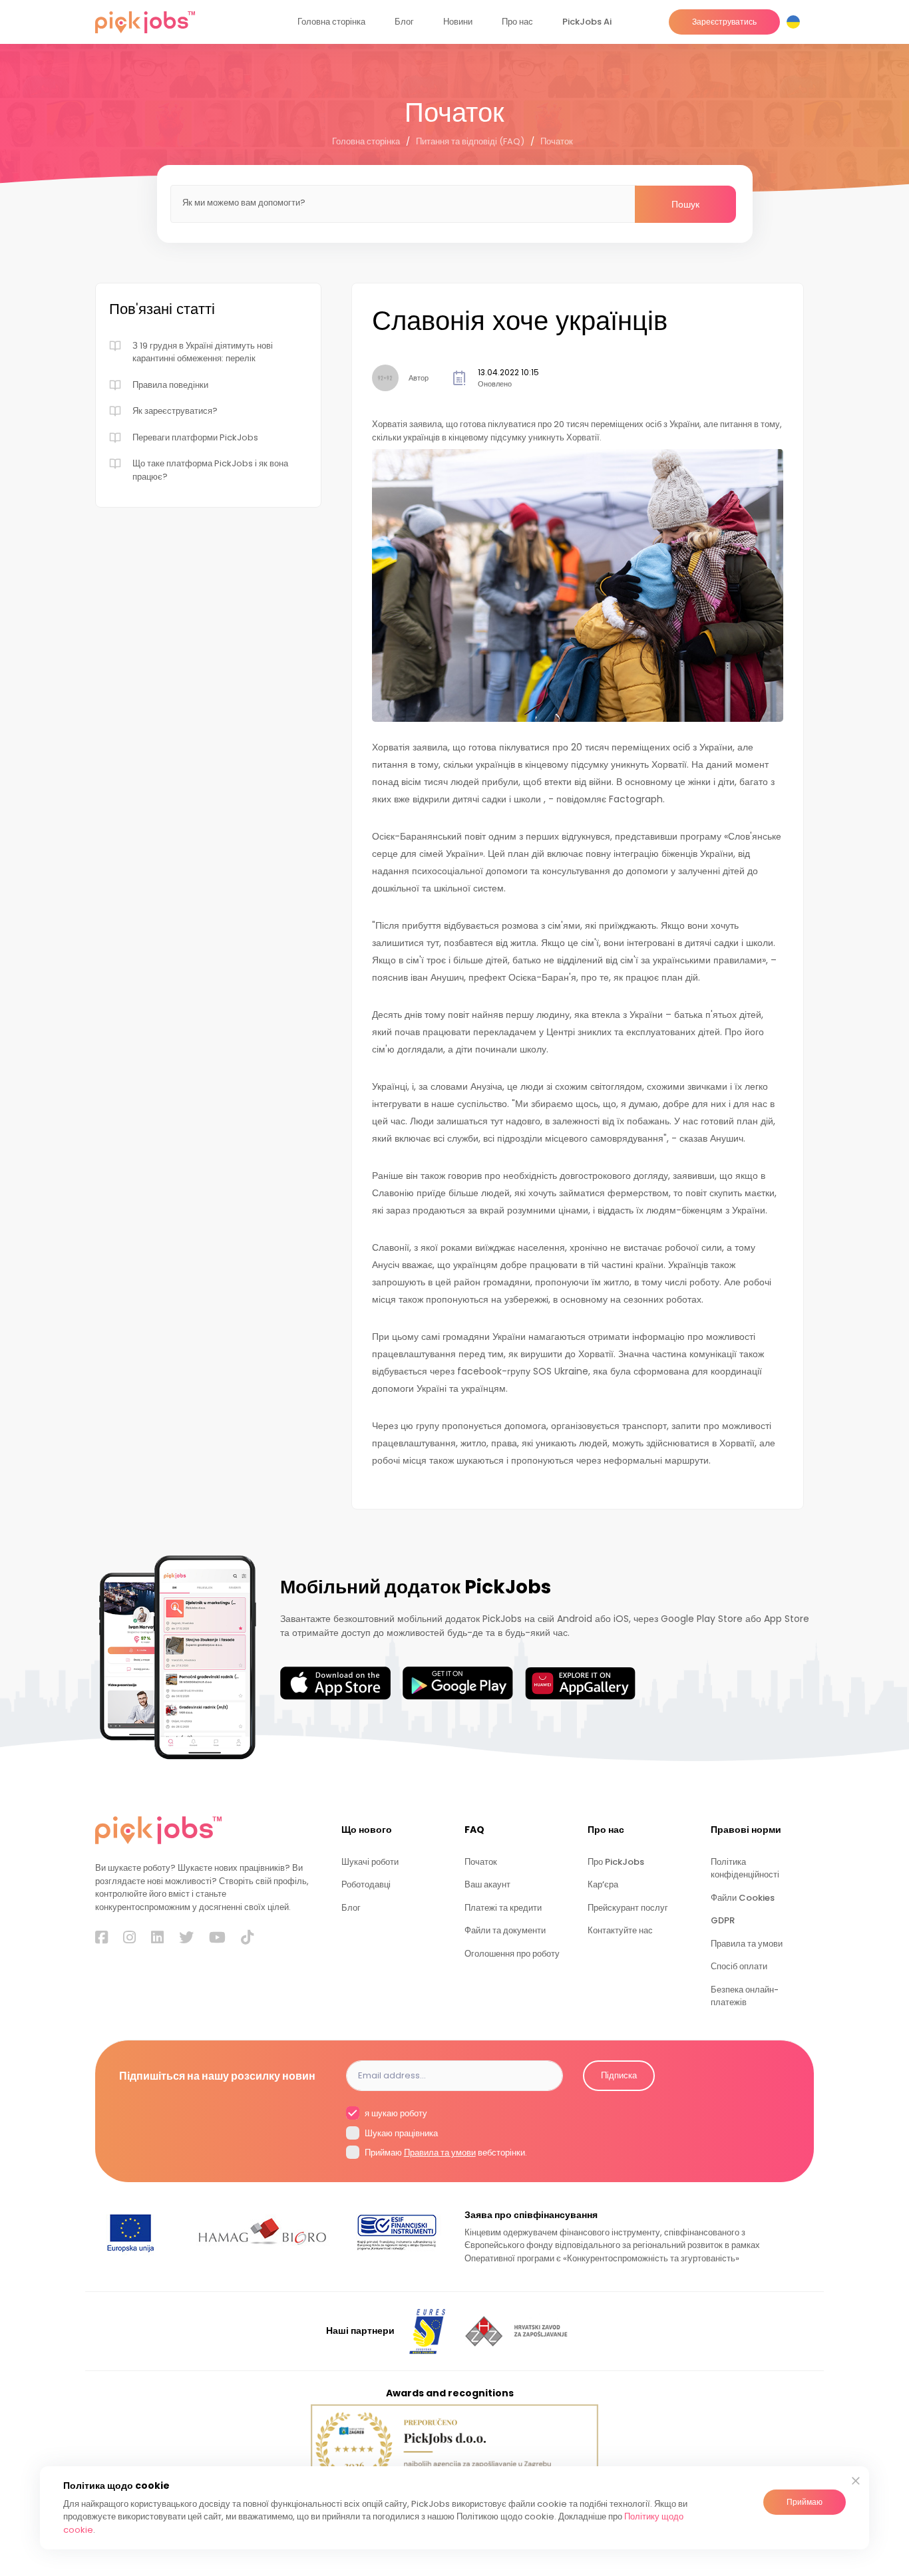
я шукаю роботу (395, 2113)
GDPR (723, 1920)
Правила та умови (747, 1944)
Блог (404, 22)
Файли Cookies (743, 1898)
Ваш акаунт (487, 1884)
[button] (796, 22)
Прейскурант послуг (628, 1908)
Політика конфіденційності (745, 1868)
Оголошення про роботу (512, 1954)
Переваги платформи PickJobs (195, 437)
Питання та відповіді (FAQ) (470, 141)
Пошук (685, 204)
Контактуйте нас (620, 1930)
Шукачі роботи (370, 1862)
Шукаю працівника (400, 2133)
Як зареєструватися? (175, 411)
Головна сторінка (331, 22)
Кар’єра (603, 1884)
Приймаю (805, 2502)
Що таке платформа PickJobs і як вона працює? (210, 470)
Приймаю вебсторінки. (445, 2153)
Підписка (619, 2075)
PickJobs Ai (587, 22)
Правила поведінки (170, 385)
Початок (557, 141)
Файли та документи (505, 1930)
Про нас (517, 22)
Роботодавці (366, 1884)
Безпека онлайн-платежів (745, 1996)
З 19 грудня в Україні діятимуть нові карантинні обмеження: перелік (203, 352)
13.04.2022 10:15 (508, 372)
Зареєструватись (724, 22)
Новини (458, 22)
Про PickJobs (616, 1862)
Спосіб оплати (739, 1966)
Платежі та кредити (503, 1908)
